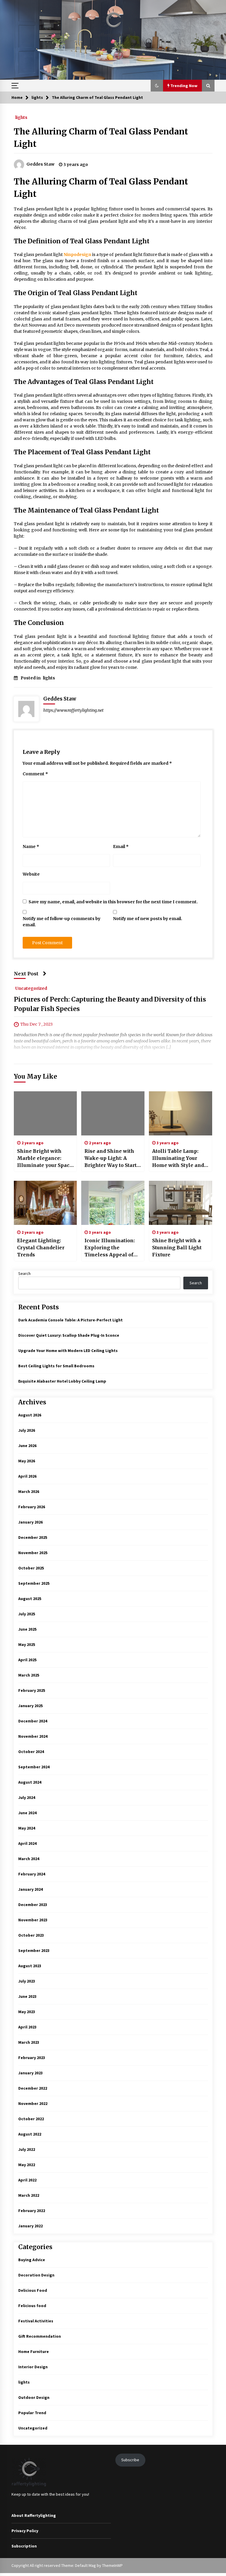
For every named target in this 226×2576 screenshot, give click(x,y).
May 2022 (27, 2165)
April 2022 (27, 2180)
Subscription (24, 2546)
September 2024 (34, 1767)
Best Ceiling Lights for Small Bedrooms (56, 1366)
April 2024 (27, 1843)
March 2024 (29, 1859)
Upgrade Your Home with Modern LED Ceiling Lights (68, 1351)
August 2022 (30, 2134)
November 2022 (33, 2103)
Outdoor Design (34, 2397)
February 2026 (32, 1507)
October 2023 (31, 1935)
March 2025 (29, 1675)
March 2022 (29, 2195)
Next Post (26, 974)
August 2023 (30, 1966)
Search (24, 1273)
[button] (157, 86)
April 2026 (27, 1476)
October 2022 (31, 2119)
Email (121, 847)
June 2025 (27, 1629)
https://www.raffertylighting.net (73, 710)
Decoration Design (36, 2275)
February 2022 (32, 2211)
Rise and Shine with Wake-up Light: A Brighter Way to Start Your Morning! (110, 1158)
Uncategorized (31, 988)
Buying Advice (32, 2260)
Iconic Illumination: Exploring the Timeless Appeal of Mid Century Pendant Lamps (111, 1248)
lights (21, 117)
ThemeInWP (112, 2565)
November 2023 (33, 1920)
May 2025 (27, 1644)
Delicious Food (33, 2290)
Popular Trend (32, 2413)
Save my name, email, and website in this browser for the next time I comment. (113, 902)
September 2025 (34, 1583)
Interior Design (33, 2367)
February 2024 (32, 1874)
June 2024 (27, 1813)
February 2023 (32, 2058)
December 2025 (33, 1537)
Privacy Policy (25, 2531)
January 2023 (30, 2073)
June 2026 (27, 1446)
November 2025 (33, 1553)
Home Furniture (34, 2352)
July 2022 (27, 2149)
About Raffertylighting (34, 2515)
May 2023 (27, 2012)
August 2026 (30, 1415)
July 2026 (27, 1430)
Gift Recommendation (40, 2336)
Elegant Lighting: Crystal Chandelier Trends (41, 1248)
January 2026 (30, 1522)
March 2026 (29, 1491)
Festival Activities (36, 2321)
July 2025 (27, 1614)
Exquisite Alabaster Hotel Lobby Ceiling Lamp (62, 1381)
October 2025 (31, 1568)
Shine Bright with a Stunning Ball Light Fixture (177, 1248)
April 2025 (27, 1660)
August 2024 (30, 1782)
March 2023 (29, 2042)
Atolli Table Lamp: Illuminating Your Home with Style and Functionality (178, 1158)
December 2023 (33, 1905)
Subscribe (130, 2460)
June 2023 (27, 1996)
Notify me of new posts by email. (148, 919)
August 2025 (30, 1599)
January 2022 (30, 2226)
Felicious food (32, 2306)
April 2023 (27, 2027)
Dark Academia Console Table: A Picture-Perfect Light (70, 1320)
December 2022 (33, 2088)
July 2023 (27, 1981)
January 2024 (30, 1889)
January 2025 (30, 1706)
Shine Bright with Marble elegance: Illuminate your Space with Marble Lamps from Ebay (45, 1158)
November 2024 (33, 1736)
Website (31, 874)
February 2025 (32, 1690)
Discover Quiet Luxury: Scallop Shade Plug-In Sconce (69, 1335)
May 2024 (27, 1828)
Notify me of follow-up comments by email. (62, 922)
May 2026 (27, 1461)
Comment (35, 774)
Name (31, 847)
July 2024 (27, 1797)
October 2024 (31, 1752)
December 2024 (33, 1721)
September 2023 (34, 1950)
